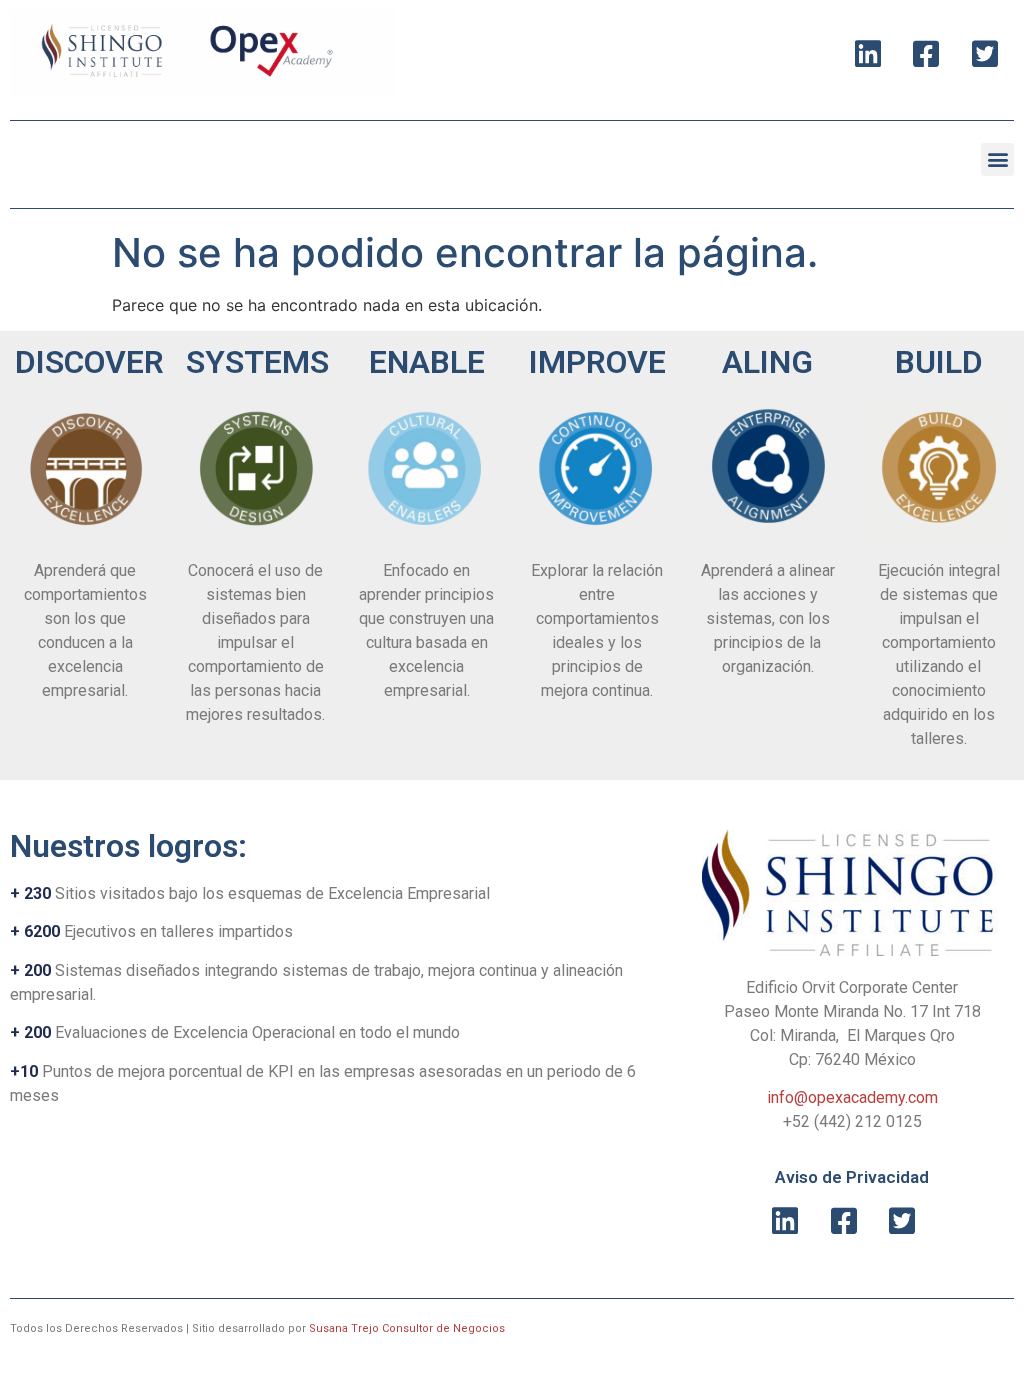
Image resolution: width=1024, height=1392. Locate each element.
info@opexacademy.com (852, 1097)
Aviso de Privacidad (852, 1177)
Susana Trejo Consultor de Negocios (407, 1328)
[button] (997, 159)
